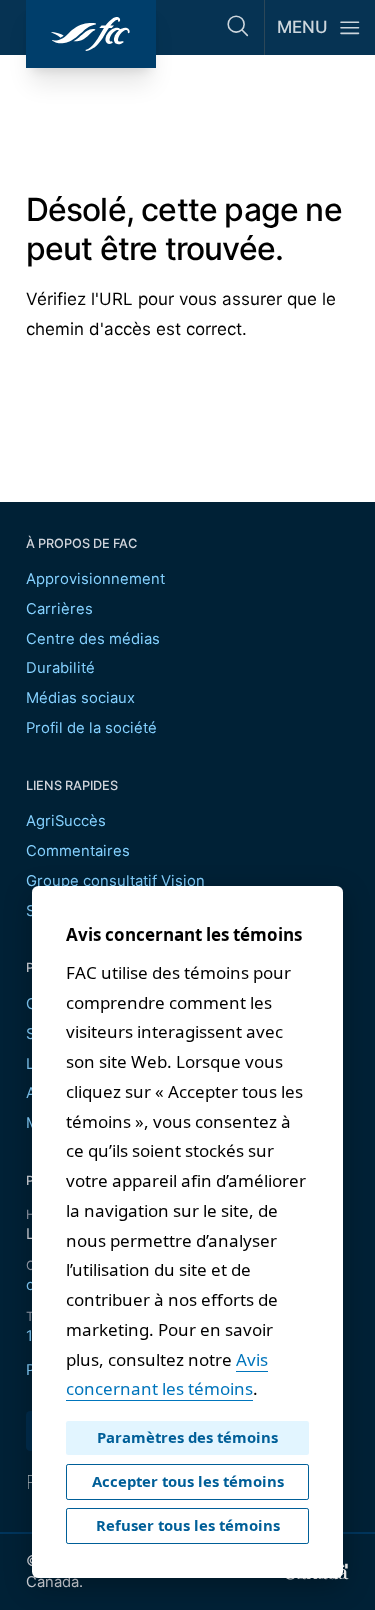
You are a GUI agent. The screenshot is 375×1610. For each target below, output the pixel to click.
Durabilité (60, 668)
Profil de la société (91, 728)
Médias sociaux (80, 698)
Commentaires (78, 851)
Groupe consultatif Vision (115, 881)
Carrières (59, 609)
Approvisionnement (95, 579)
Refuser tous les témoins (188, 1525)
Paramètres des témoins (187, 1437)
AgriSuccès (66, 821)
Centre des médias (93, 639)
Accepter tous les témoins (188, 1481)
